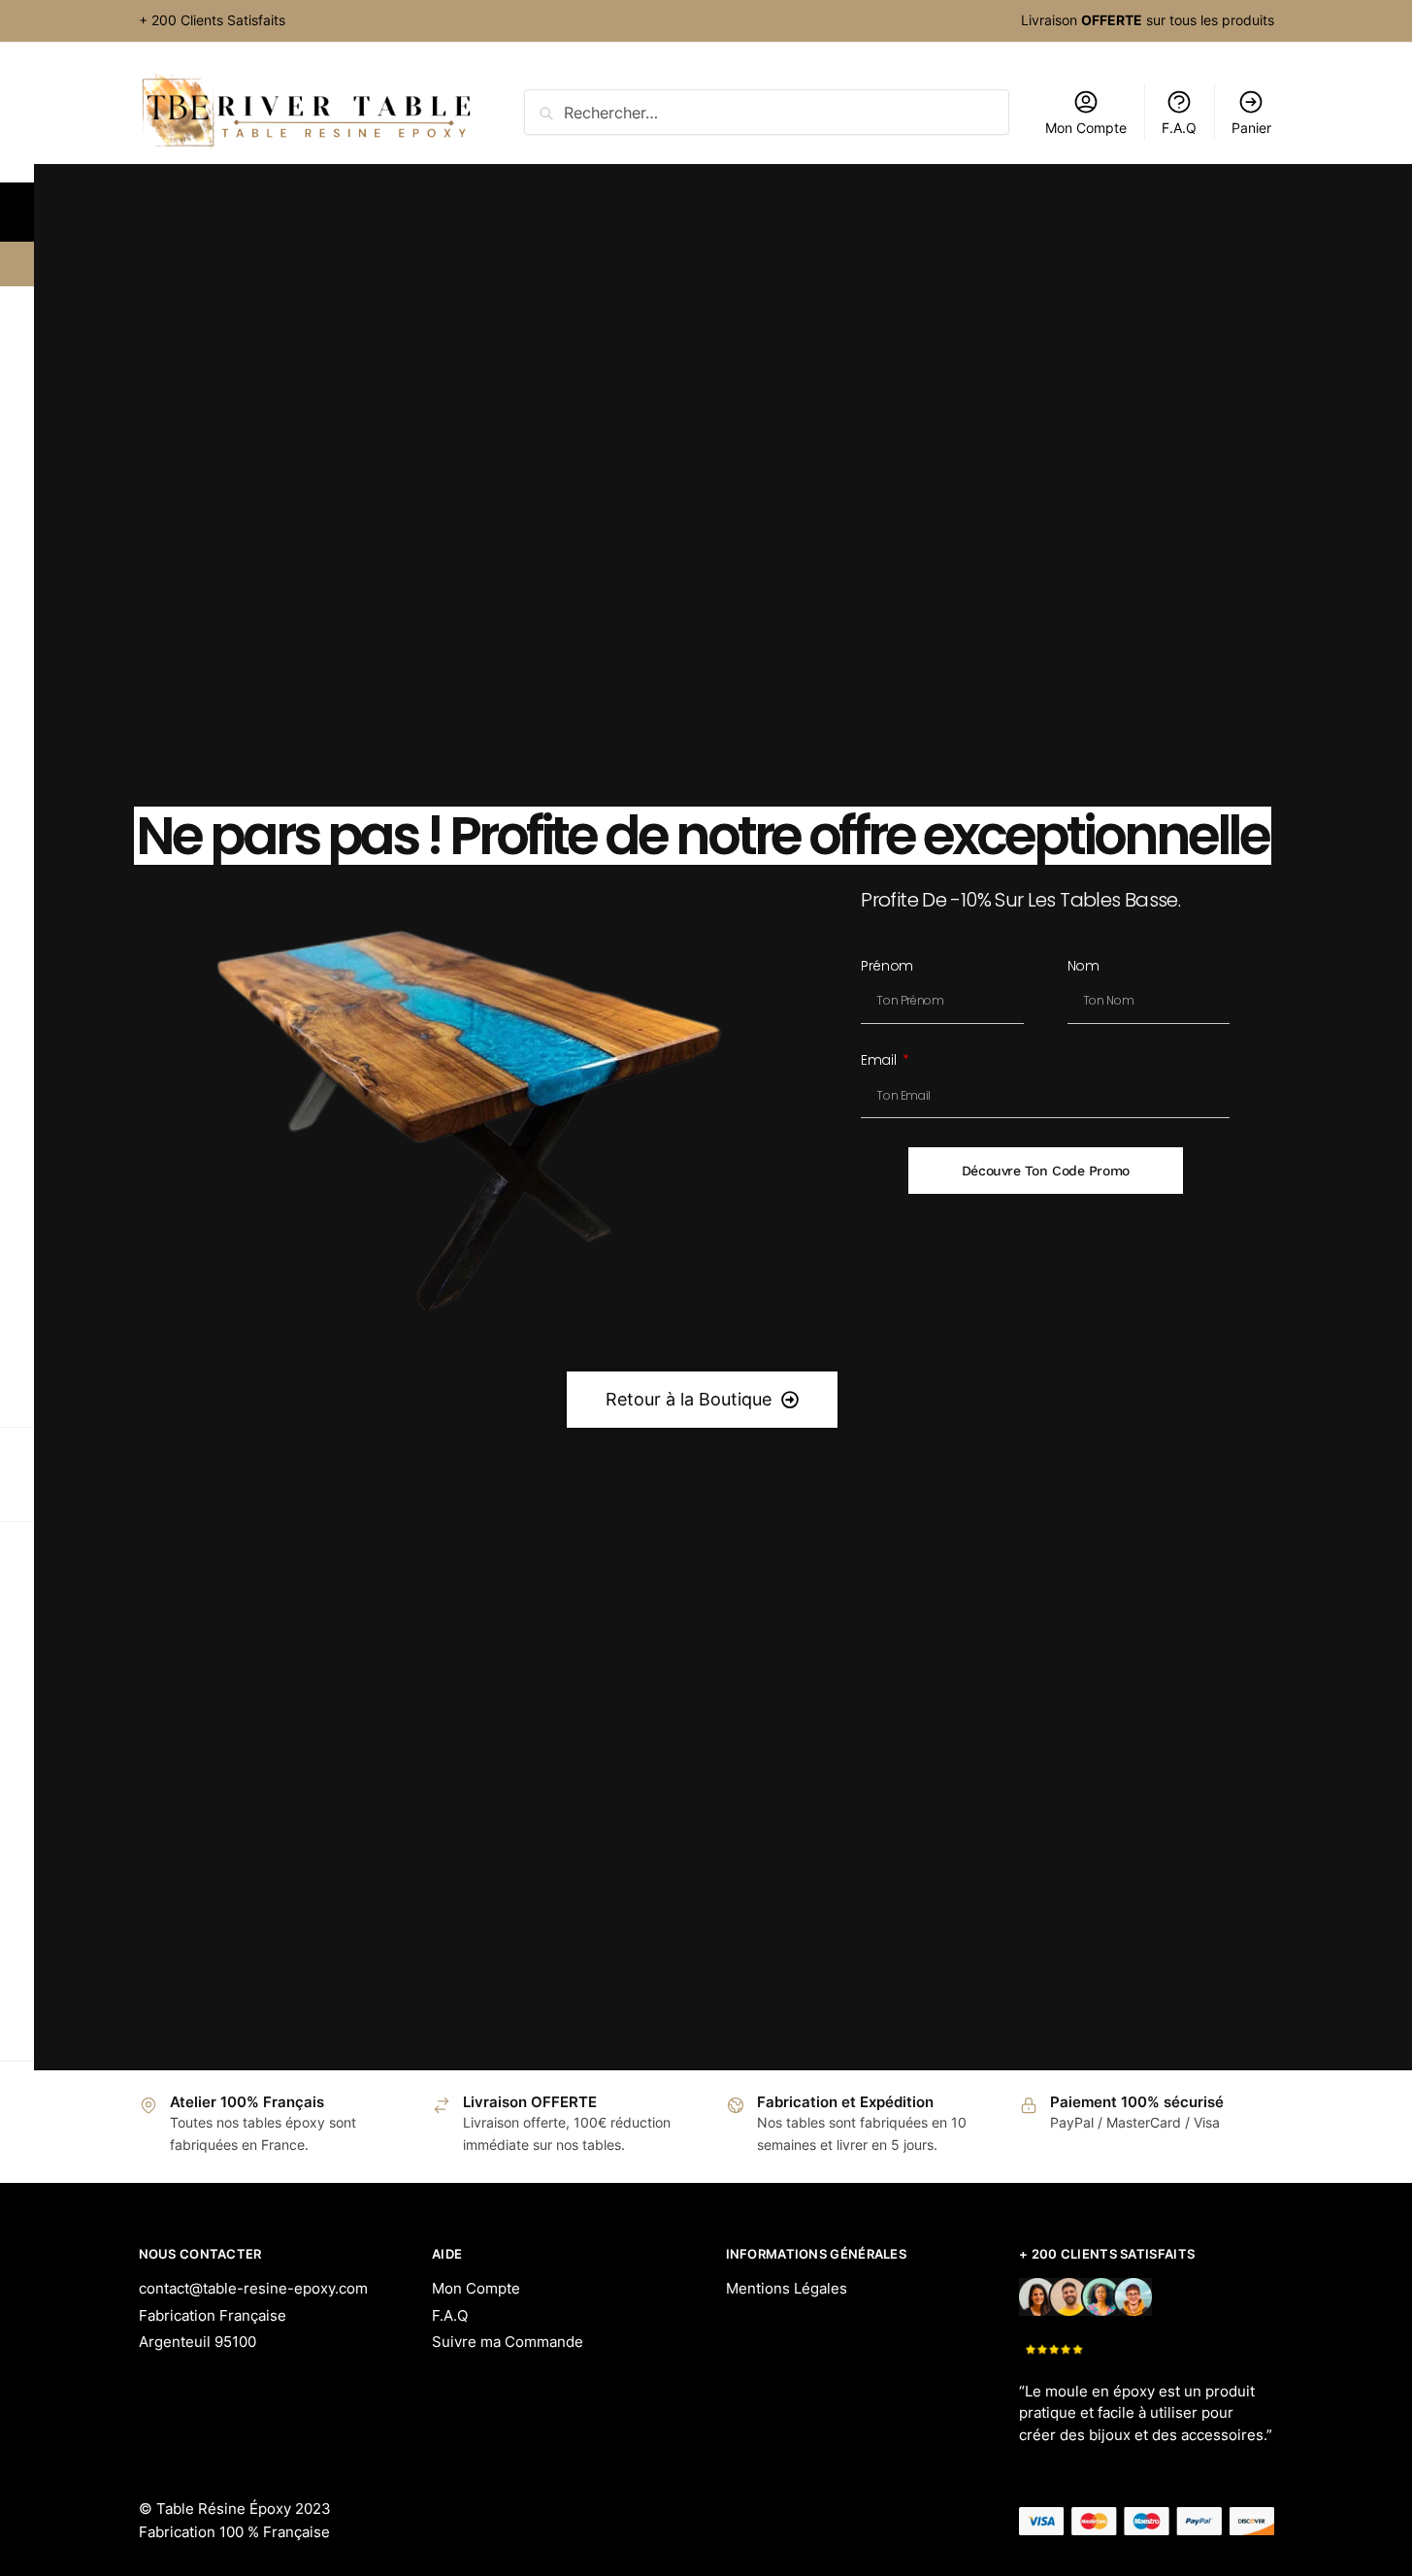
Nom (1084, 967)
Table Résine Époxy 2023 (244, 2509)
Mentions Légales (787, 2288)
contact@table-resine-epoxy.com (253, 2288)
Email (880, 1061)
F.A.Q (450, 2315)
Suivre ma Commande (508, 2342)
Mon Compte (476, 2288)
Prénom (887, 967)
